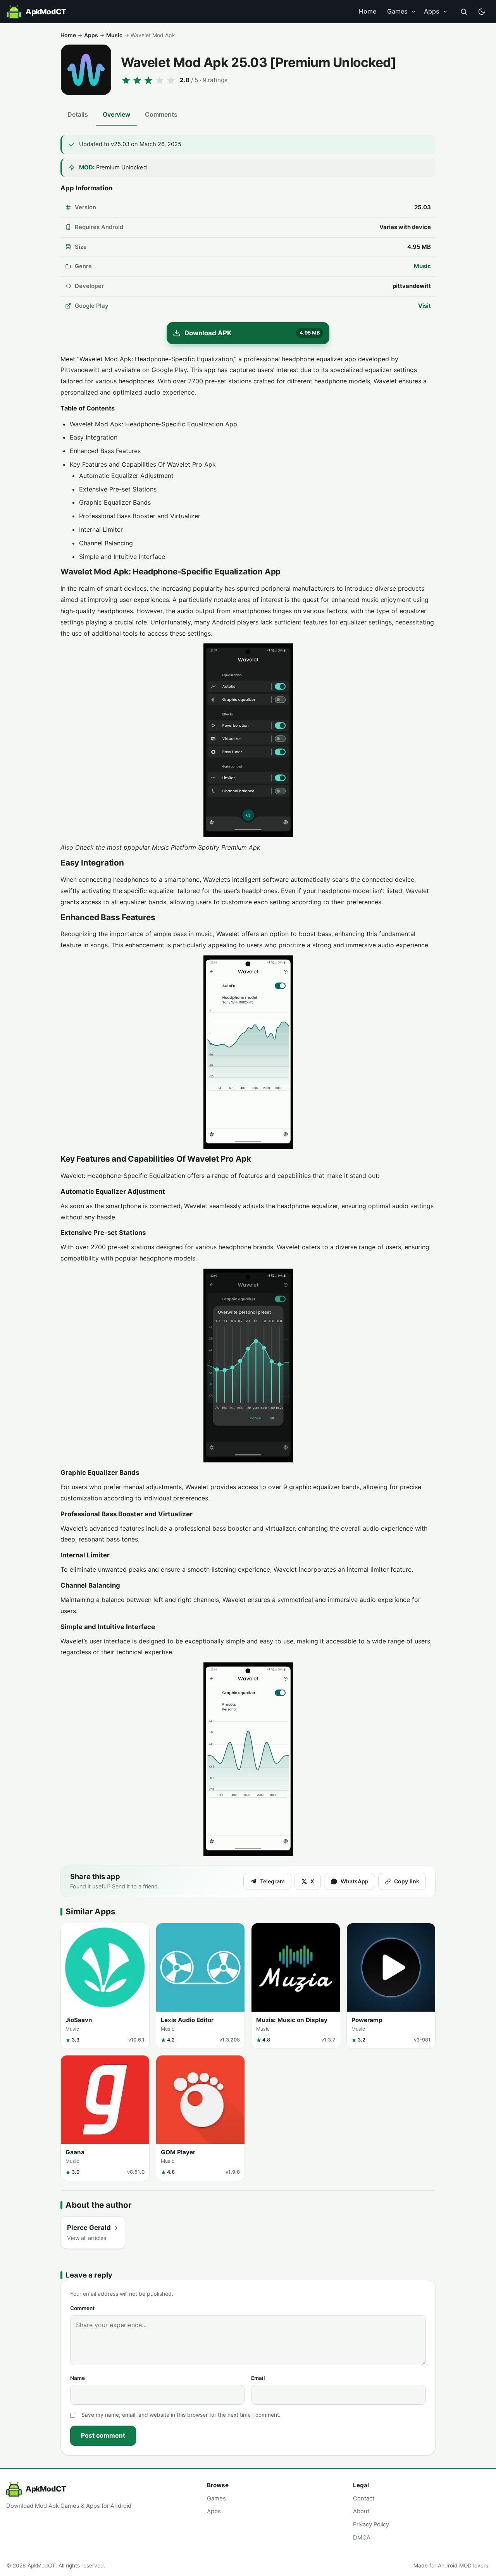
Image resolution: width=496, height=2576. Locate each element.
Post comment (103, 2435)
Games (397, 11)
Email (258, 2378)
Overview (116, 114)
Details (78, 114)
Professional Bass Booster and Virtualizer (140, 516)
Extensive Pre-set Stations (118, 489)
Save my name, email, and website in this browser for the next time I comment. (181, 2415)
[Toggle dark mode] (482, 12)
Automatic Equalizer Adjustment (126, 476)
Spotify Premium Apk (229, 847)
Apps (432, 11)
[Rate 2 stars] (137, 80)
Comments (161, 114)
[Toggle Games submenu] (413, 12)
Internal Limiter (101, 529)
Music (114, 35)
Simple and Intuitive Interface (122, 557)
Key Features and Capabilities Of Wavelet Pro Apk (143, 464)
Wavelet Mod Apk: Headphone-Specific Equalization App (153, 424)
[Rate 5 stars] (171, 80)
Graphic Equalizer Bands (115, 502)
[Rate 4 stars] (160, 80)
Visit (425, 306)
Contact (364, 2498)
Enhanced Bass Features (105, 451)
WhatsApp (355, 1881)
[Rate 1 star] (126, 80)
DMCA (362, 2538)
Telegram (272, 1881)
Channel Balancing (106, 543)
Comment (82, 2308)
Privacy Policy (371, 2524)
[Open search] (464, 12)
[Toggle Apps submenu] (445, 12)
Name (77, 2378)
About (361, 2511)
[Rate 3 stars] (148, 80)
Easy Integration (94, 437)
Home (368, 11)
